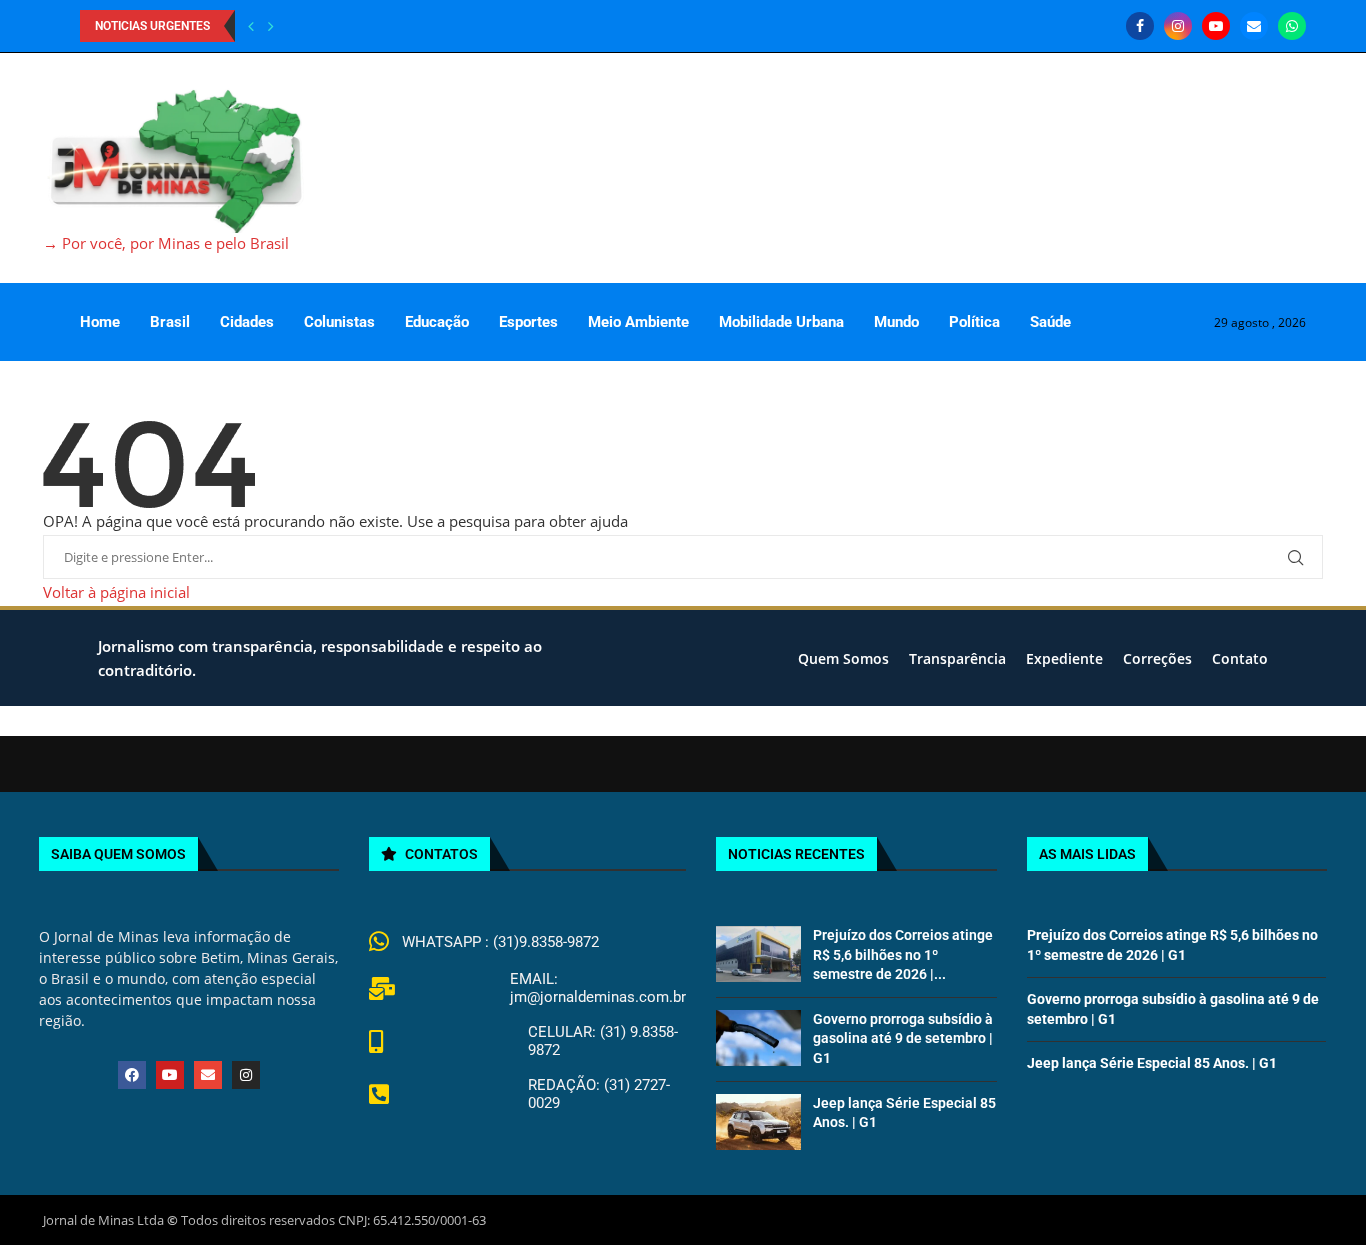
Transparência (957, 658)
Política (974, 322)
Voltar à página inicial (116, 592)
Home (100, 322)
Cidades (247, 322)
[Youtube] (1216, 26)
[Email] (1254, 26)
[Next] (271, 26)
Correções (1157, 658)
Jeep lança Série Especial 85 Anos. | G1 (1152, 1063)
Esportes (528, 322)
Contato (1240, 658)
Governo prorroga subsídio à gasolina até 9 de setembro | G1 (903, 1038)
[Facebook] (1140, 26)
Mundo (896, 322)
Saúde (1050, 322)
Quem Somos (843, 658)
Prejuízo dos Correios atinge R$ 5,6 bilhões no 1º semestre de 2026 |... (903, 954)
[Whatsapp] (1292, 26)
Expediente (1064, 658)
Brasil (170, 322)
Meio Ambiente (638, 322)
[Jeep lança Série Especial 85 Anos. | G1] (758, 1122)
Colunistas (339, 322)
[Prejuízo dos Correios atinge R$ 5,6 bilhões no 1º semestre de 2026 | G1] (758, 954)
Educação (437, 322)
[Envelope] (208, 1075)
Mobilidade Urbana (781, 322)
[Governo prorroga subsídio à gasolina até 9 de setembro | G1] (758, 1038)
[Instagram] (1178, 26)
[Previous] (251, 26)
